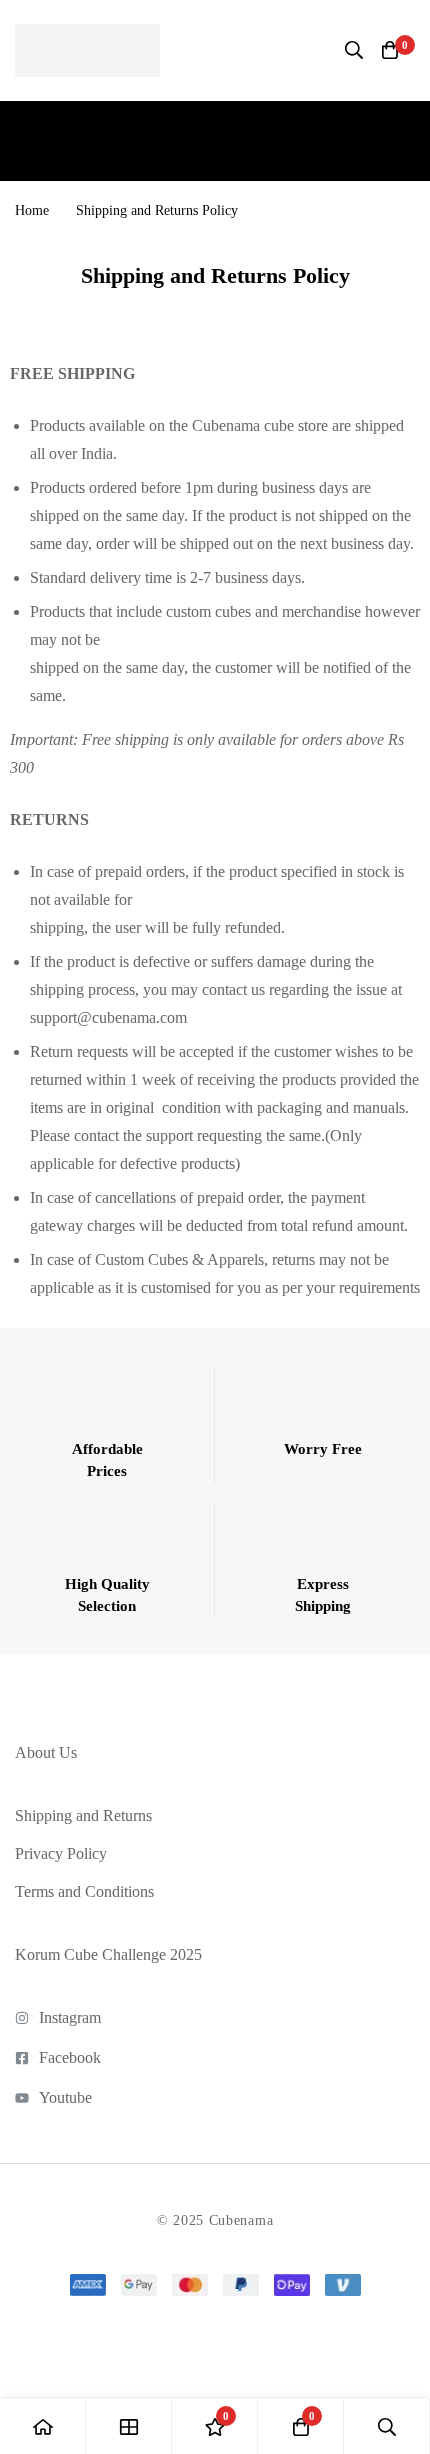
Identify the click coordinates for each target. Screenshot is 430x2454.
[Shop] (129, 2426)
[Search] (354, 50)
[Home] (43, 2426)
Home (32, 210)
